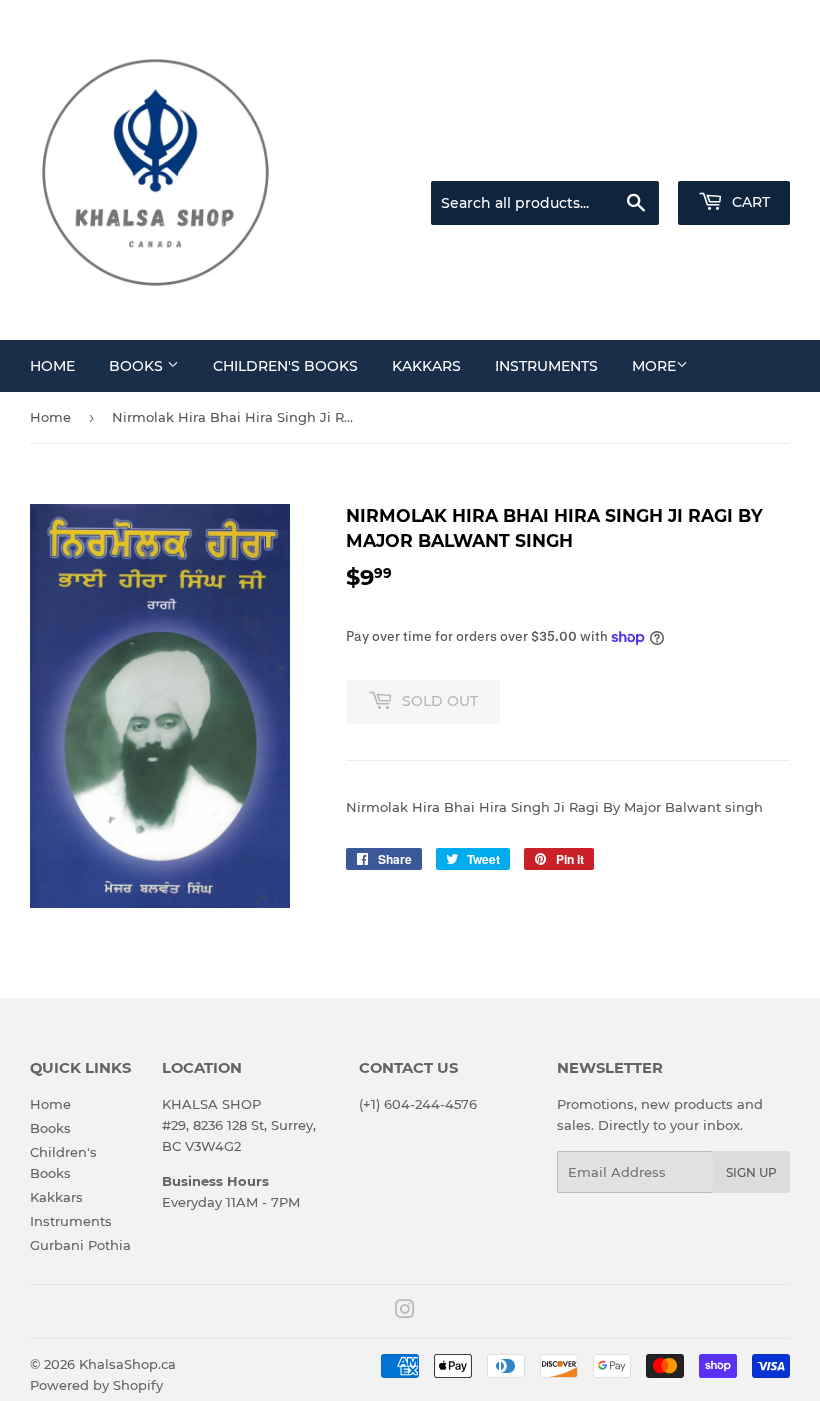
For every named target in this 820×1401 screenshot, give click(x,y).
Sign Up (751, 1172)
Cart (749, 202)
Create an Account (735, 156)
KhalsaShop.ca (127, 1364)
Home (52, 366)
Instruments (546, 366)
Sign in (632, 156)
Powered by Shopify (96, 1385)
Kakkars (426, 366)
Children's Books (285, 366)
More (654, 366)
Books (138, 366)
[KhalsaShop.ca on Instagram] (405, 1312)
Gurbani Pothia (80, 1245)
